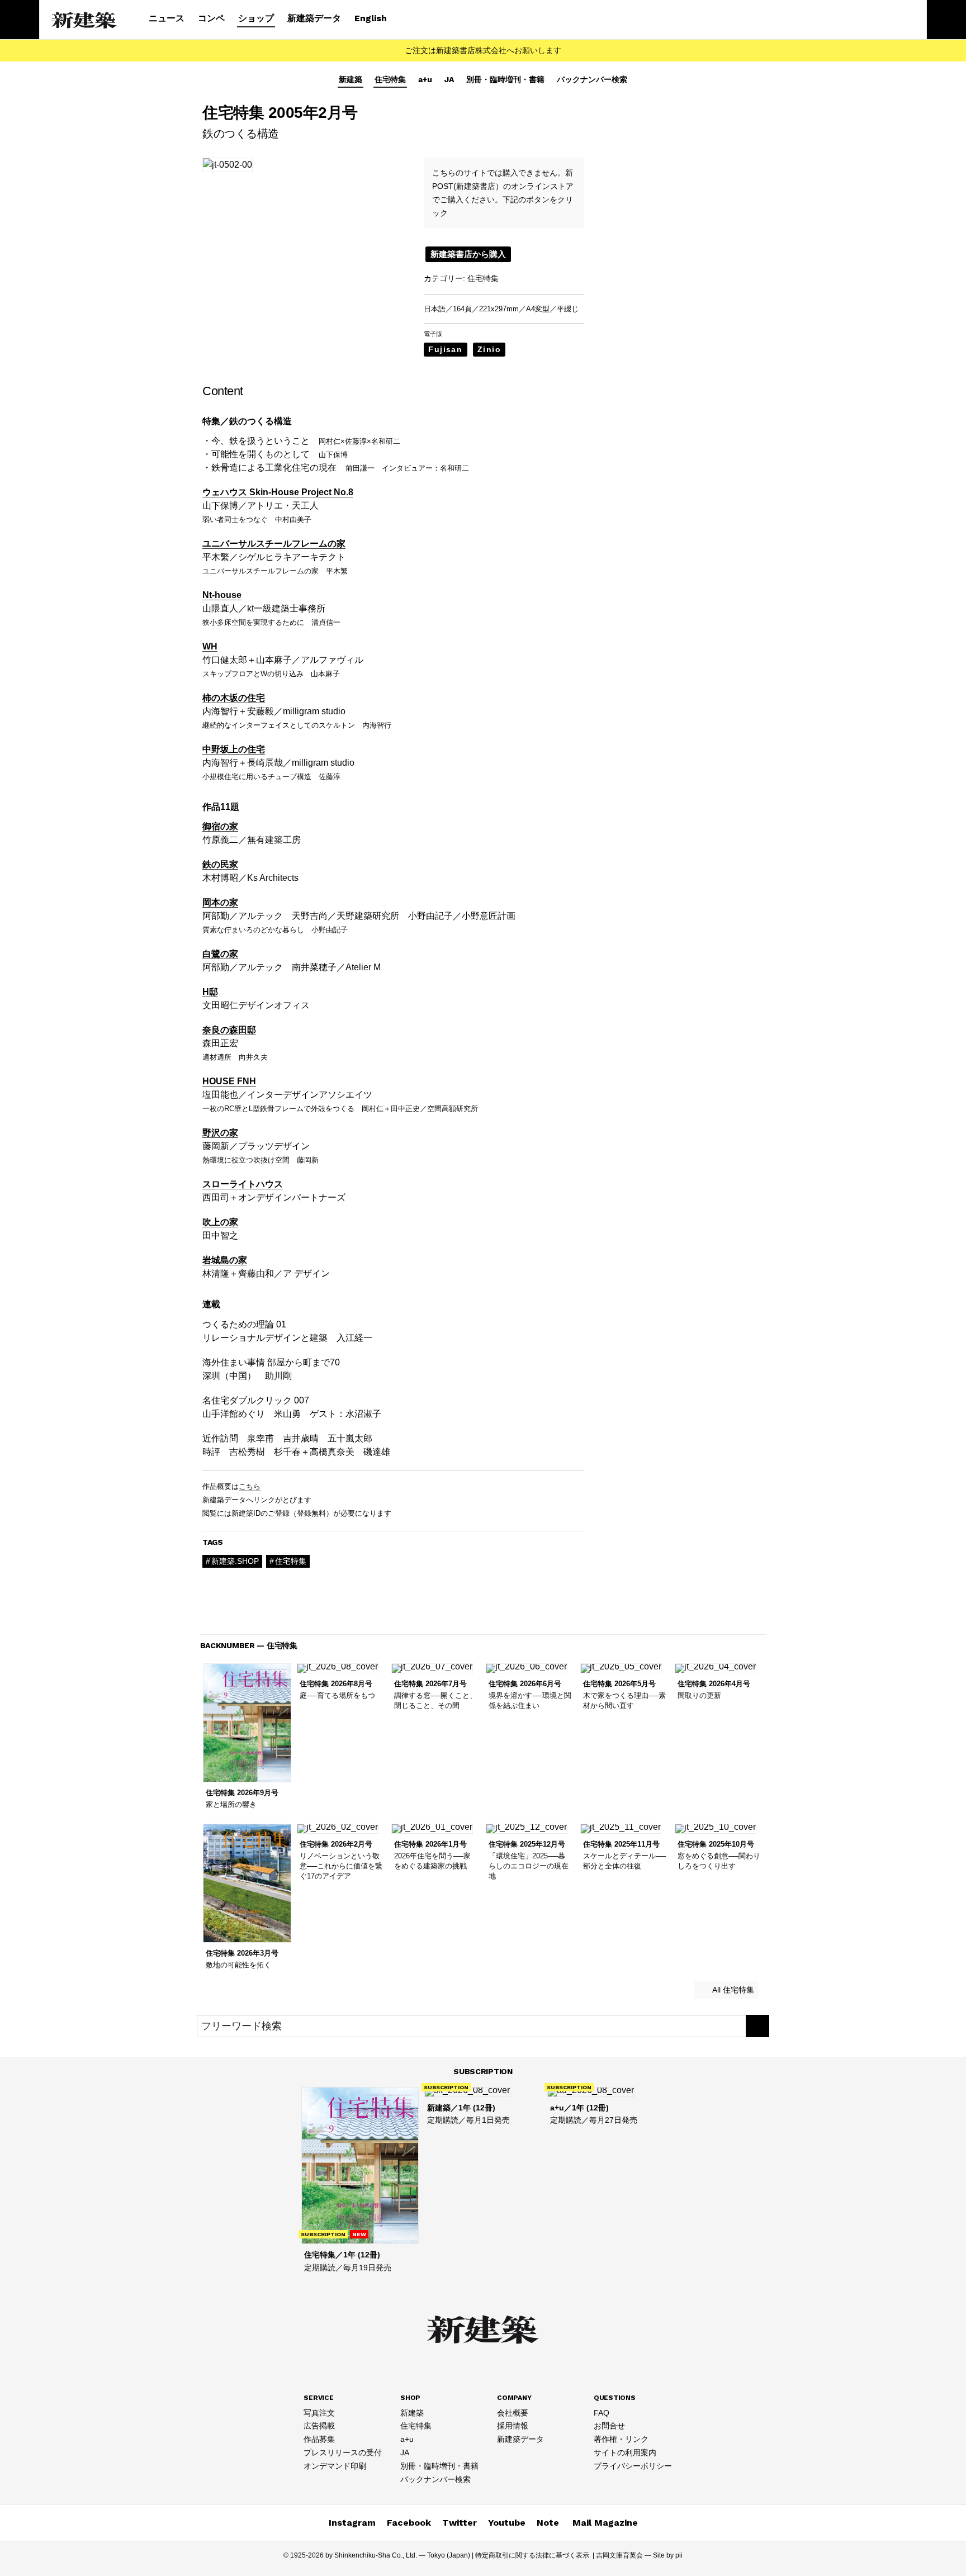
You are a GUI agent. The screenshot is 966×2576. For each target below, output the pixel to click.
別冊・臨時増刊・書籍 (505, 79)
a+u (425, 79)
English (371, 18)
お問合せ (609, 2426)
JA (449, 79)
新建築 (351, 79)
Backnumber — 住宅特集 (249, 1645)
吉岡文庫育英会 (619, 2555)
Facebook (409, 2523)
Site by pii (668, 2555)
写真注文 (319, 2413)
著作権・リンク (621, 2439)
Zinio (489, 349)
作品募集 (319, 2439)
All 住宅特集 (732, 1990)
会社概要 (513, 2413)
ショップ (256, 18)
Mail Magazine (605, 2523)
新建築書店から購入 (468, 254)
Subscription (483, 2071)
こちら (250, 1486)
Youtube (507, 2523)
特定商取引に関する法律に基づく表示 (532, 2555)
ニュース (167, 18)
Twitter (460, 2523)
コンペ (211, 18)
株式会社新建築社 (84, 20)
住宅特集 (390, 79)
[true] (757, 2026)
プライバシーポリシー (633, 2466)
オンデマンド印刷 (335, 2466)
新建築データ (314, 18)
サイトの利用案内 (625, 2452)
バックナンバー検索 (592, 79)
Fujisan (445, 349)
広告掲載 (319, 2426)
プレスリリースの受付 (343, 2452)
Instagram (352, 2523)
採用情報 (513, 2426)
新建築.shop (235, 1561)
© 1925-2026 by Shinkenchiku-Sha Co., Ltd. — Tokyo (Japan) (377, 2555)
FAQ (602, 2413)
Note (548, 2523)
